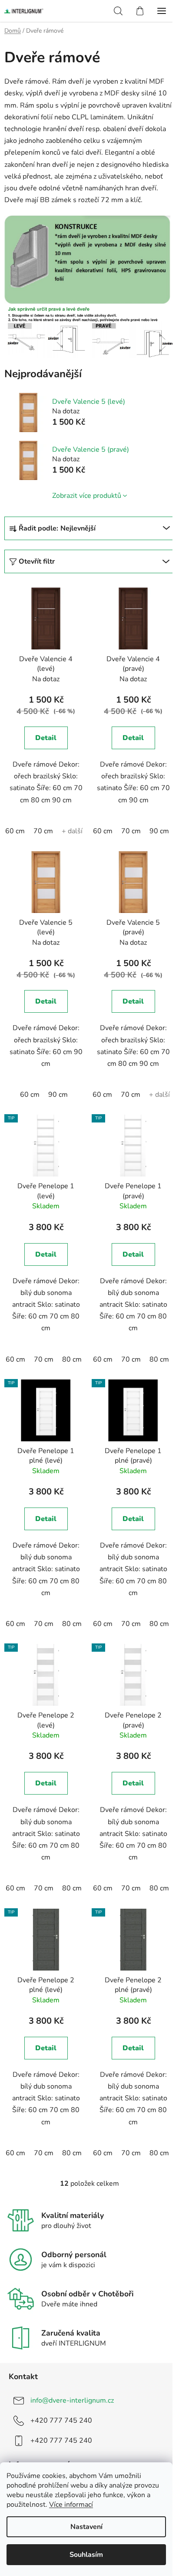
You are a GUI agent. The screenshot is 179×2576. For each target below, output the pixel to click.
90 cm (159, 831)
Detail (46, 738)
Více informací (71, 2505)
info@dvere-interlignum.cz (72, 2400)
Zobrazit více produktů (87, 496)
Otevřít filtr (37, 561)
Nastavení (86, 2527)
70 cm (43, 831)
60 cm (15, 831)
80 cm (72, 1359)
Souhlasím (86, 2555)
